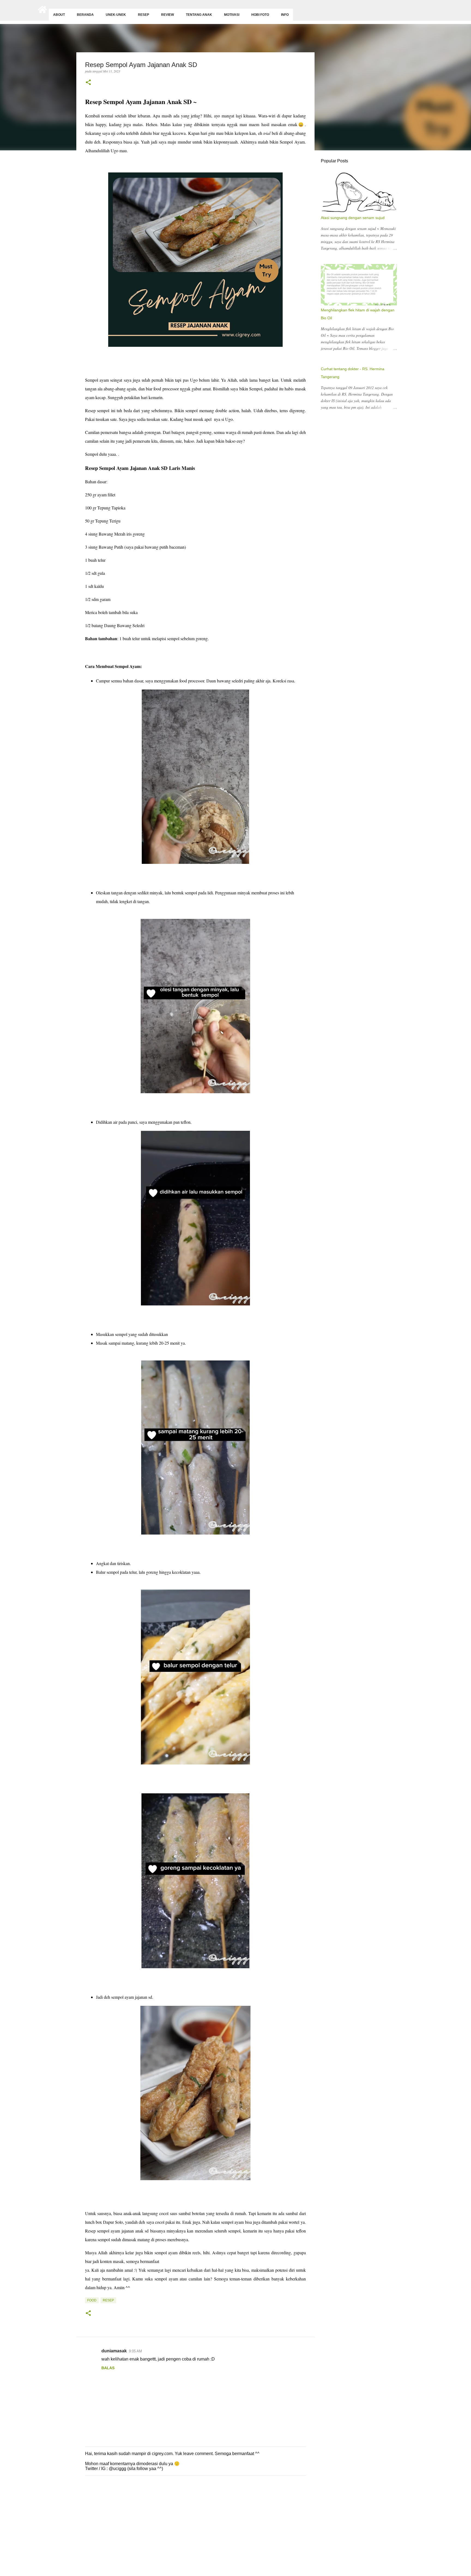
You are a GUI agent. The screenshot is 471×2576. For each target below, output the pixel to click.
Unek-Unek (116, 15)
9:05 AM (135, 2351)
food (92, 2300)
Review (167, 15)
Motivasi (232, 15)
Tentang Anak (199, 15)
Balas (108, 2368)
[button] (88, 83)
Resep (144, 15)
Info (285, 15)
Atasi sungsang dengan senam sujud (353, 218)
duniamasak (114, 2351)
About (59, 15)
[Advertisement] (164, 2534)
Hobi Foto (260, 15)
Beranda (85, 15)
